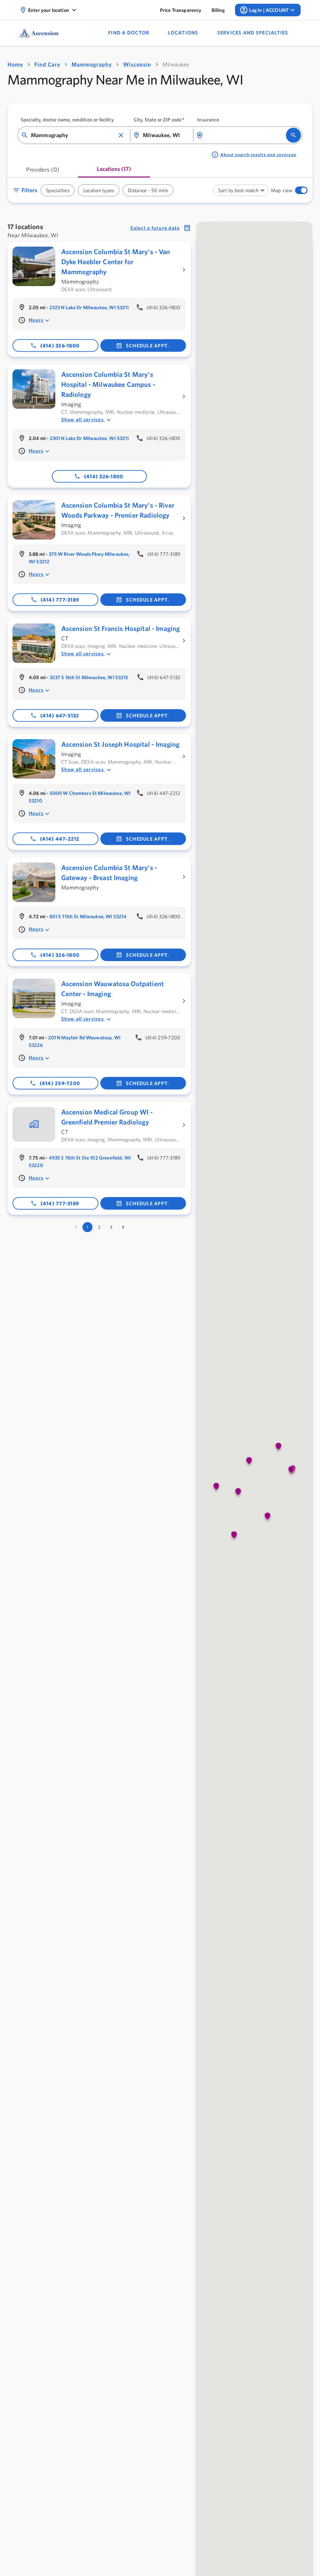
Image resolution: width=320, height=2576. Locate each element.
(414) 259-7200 (60, 1083)
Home (15, 64)
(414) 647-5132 (60, 715)
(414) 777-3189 (60, 600)
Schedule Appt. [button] (148, 346)
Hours (36, 320)
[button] (121, 135)
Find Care (47, 64)
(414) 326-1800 (60, 346)
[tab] (43, 172)
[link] (181, 10)
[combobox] (73, 135)
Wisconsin (137, 64)
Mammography (92, 64)
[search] (293, 135)
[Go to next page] (123, 1235)
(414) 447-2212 (60, 839)
